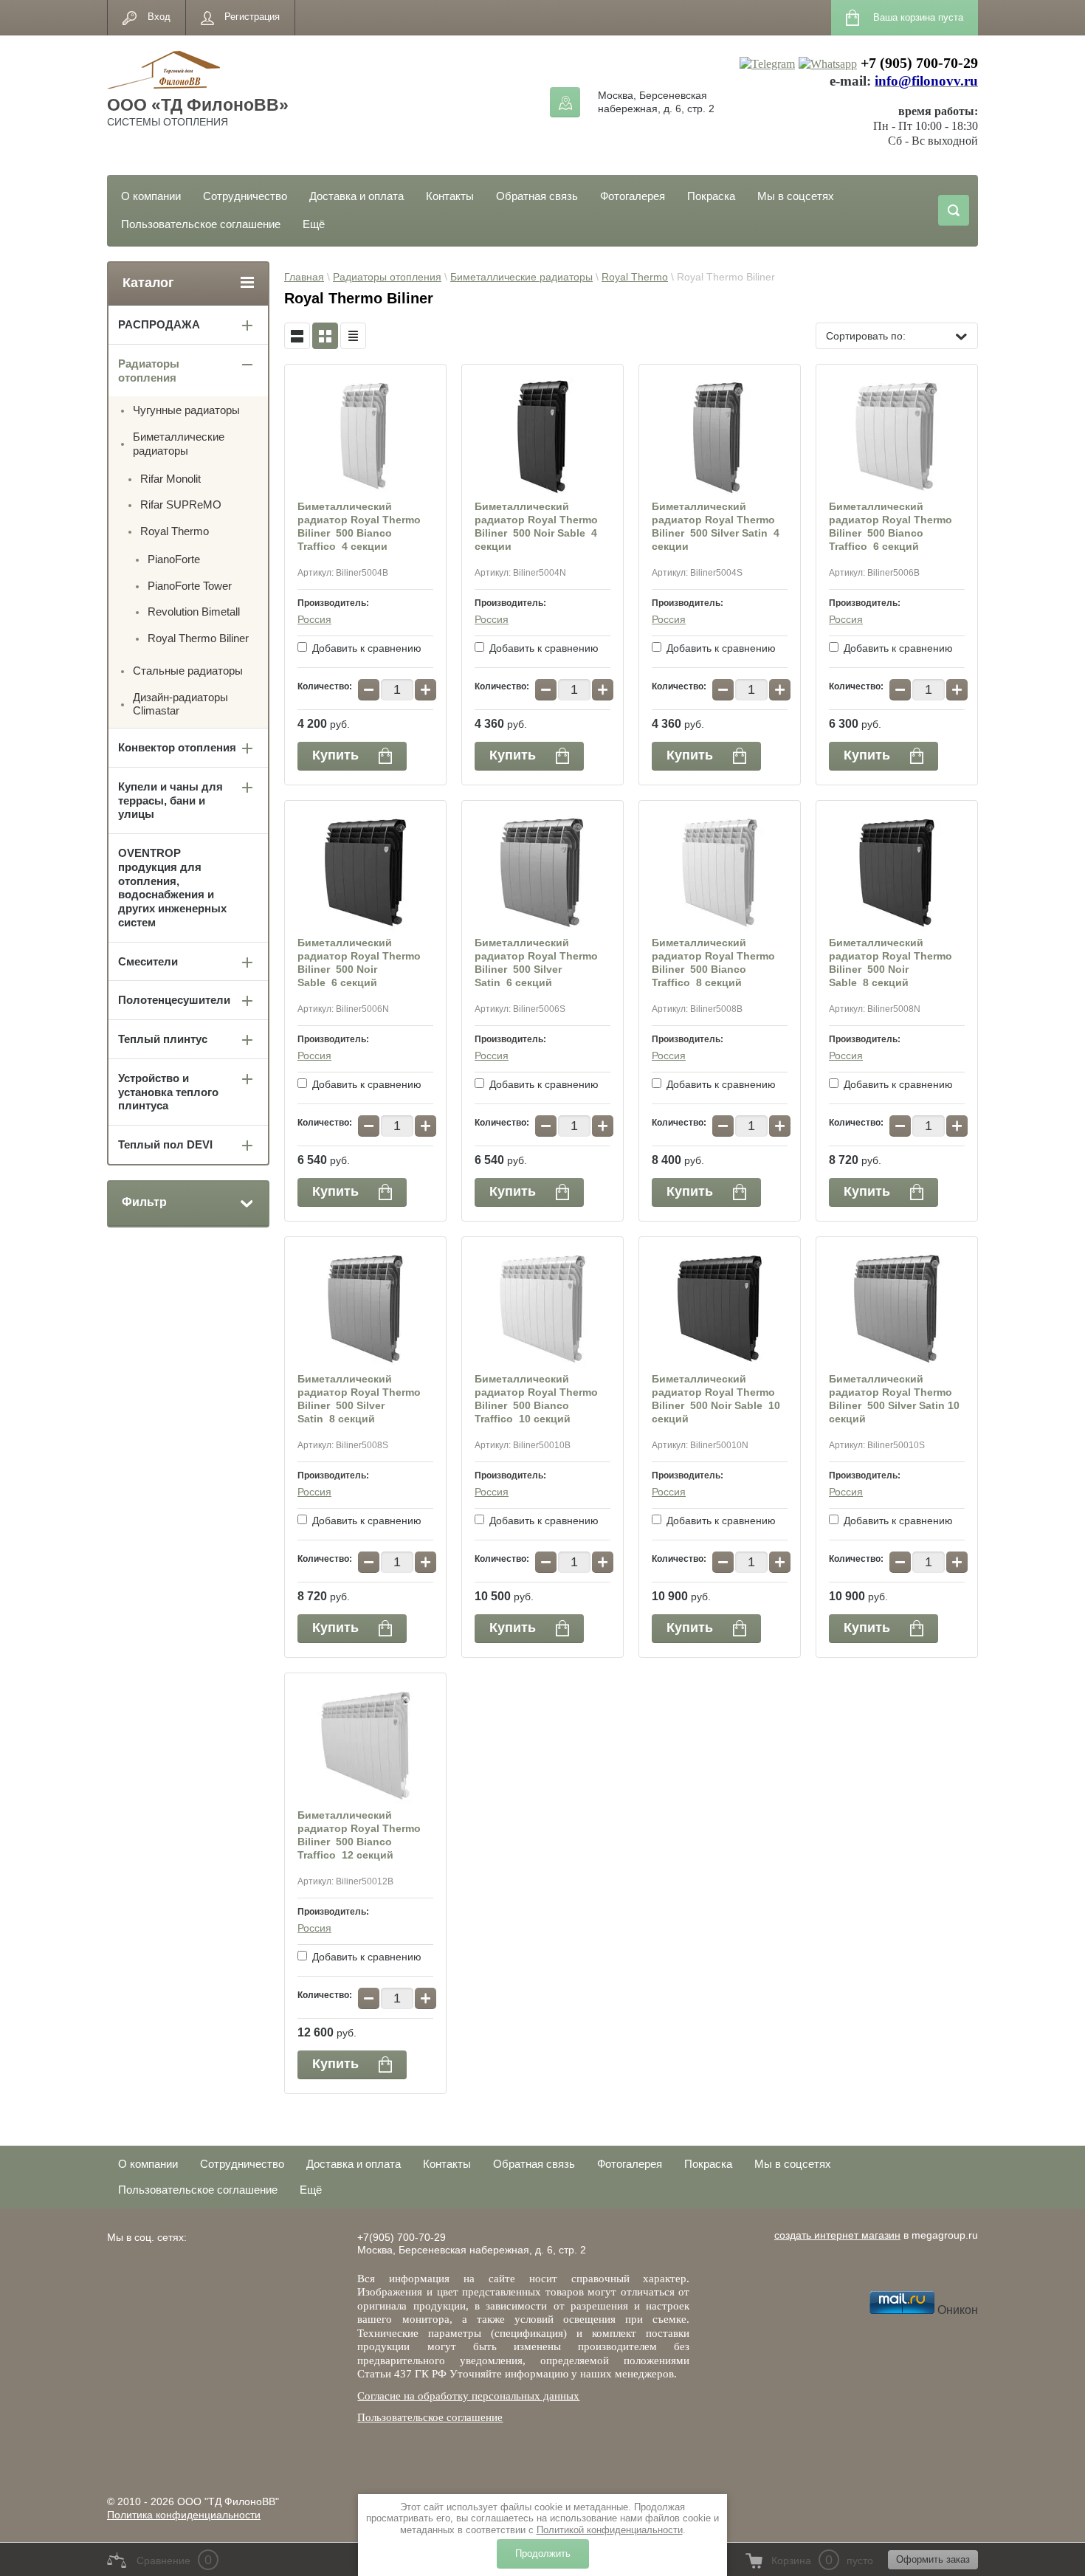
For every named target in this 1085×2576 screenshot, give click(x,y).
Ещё (314, 224)
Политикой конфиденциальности (610, 2530)
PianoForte (174, 559)
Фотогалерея (633, 196)
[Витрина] (325, 336)
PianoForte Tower (190, 586)
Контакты (450, 196)
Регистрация (252, 17)
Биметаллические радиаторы (521, 277)
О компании (151, 196)
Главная (304, 277)
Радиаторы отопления (387, 277)
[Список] (297, 336)
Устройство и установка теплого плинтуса (168, 1092)
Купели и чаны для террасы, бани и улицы (170, 800)
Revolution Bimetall (194, 612)
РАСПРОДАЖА (159, 324)
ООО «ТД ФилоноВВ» (198, 105)
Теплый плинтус (163, 1039)
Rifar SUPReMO (181, 504)
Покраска (711, 196)
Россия (314, 619)
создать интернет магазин (837, 2235)
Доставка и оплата (356, 196)
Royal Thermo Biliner (198, 638)
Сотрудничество (245, 196)
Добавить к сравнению (365, 648)
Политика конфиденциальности (184, 2515)
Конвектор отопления (177, 747)
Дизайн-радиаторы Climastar (180, 704)
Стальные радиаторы (188, 671)
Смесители (148, 961)
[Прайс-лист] (353, 336)
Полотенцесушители (174, 1000)
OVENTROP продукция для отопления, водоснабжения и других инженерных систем (172, 888)
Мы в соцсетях (796, 196)
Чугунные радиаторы (186, 410)
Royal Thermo (635, 277)
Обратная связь (537, 196)
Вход (159, 17)
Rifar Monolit (170, 479)
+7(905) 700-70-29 (402, 2237)
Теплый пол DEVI (165, 1144)
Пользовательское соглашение (201, 224)
